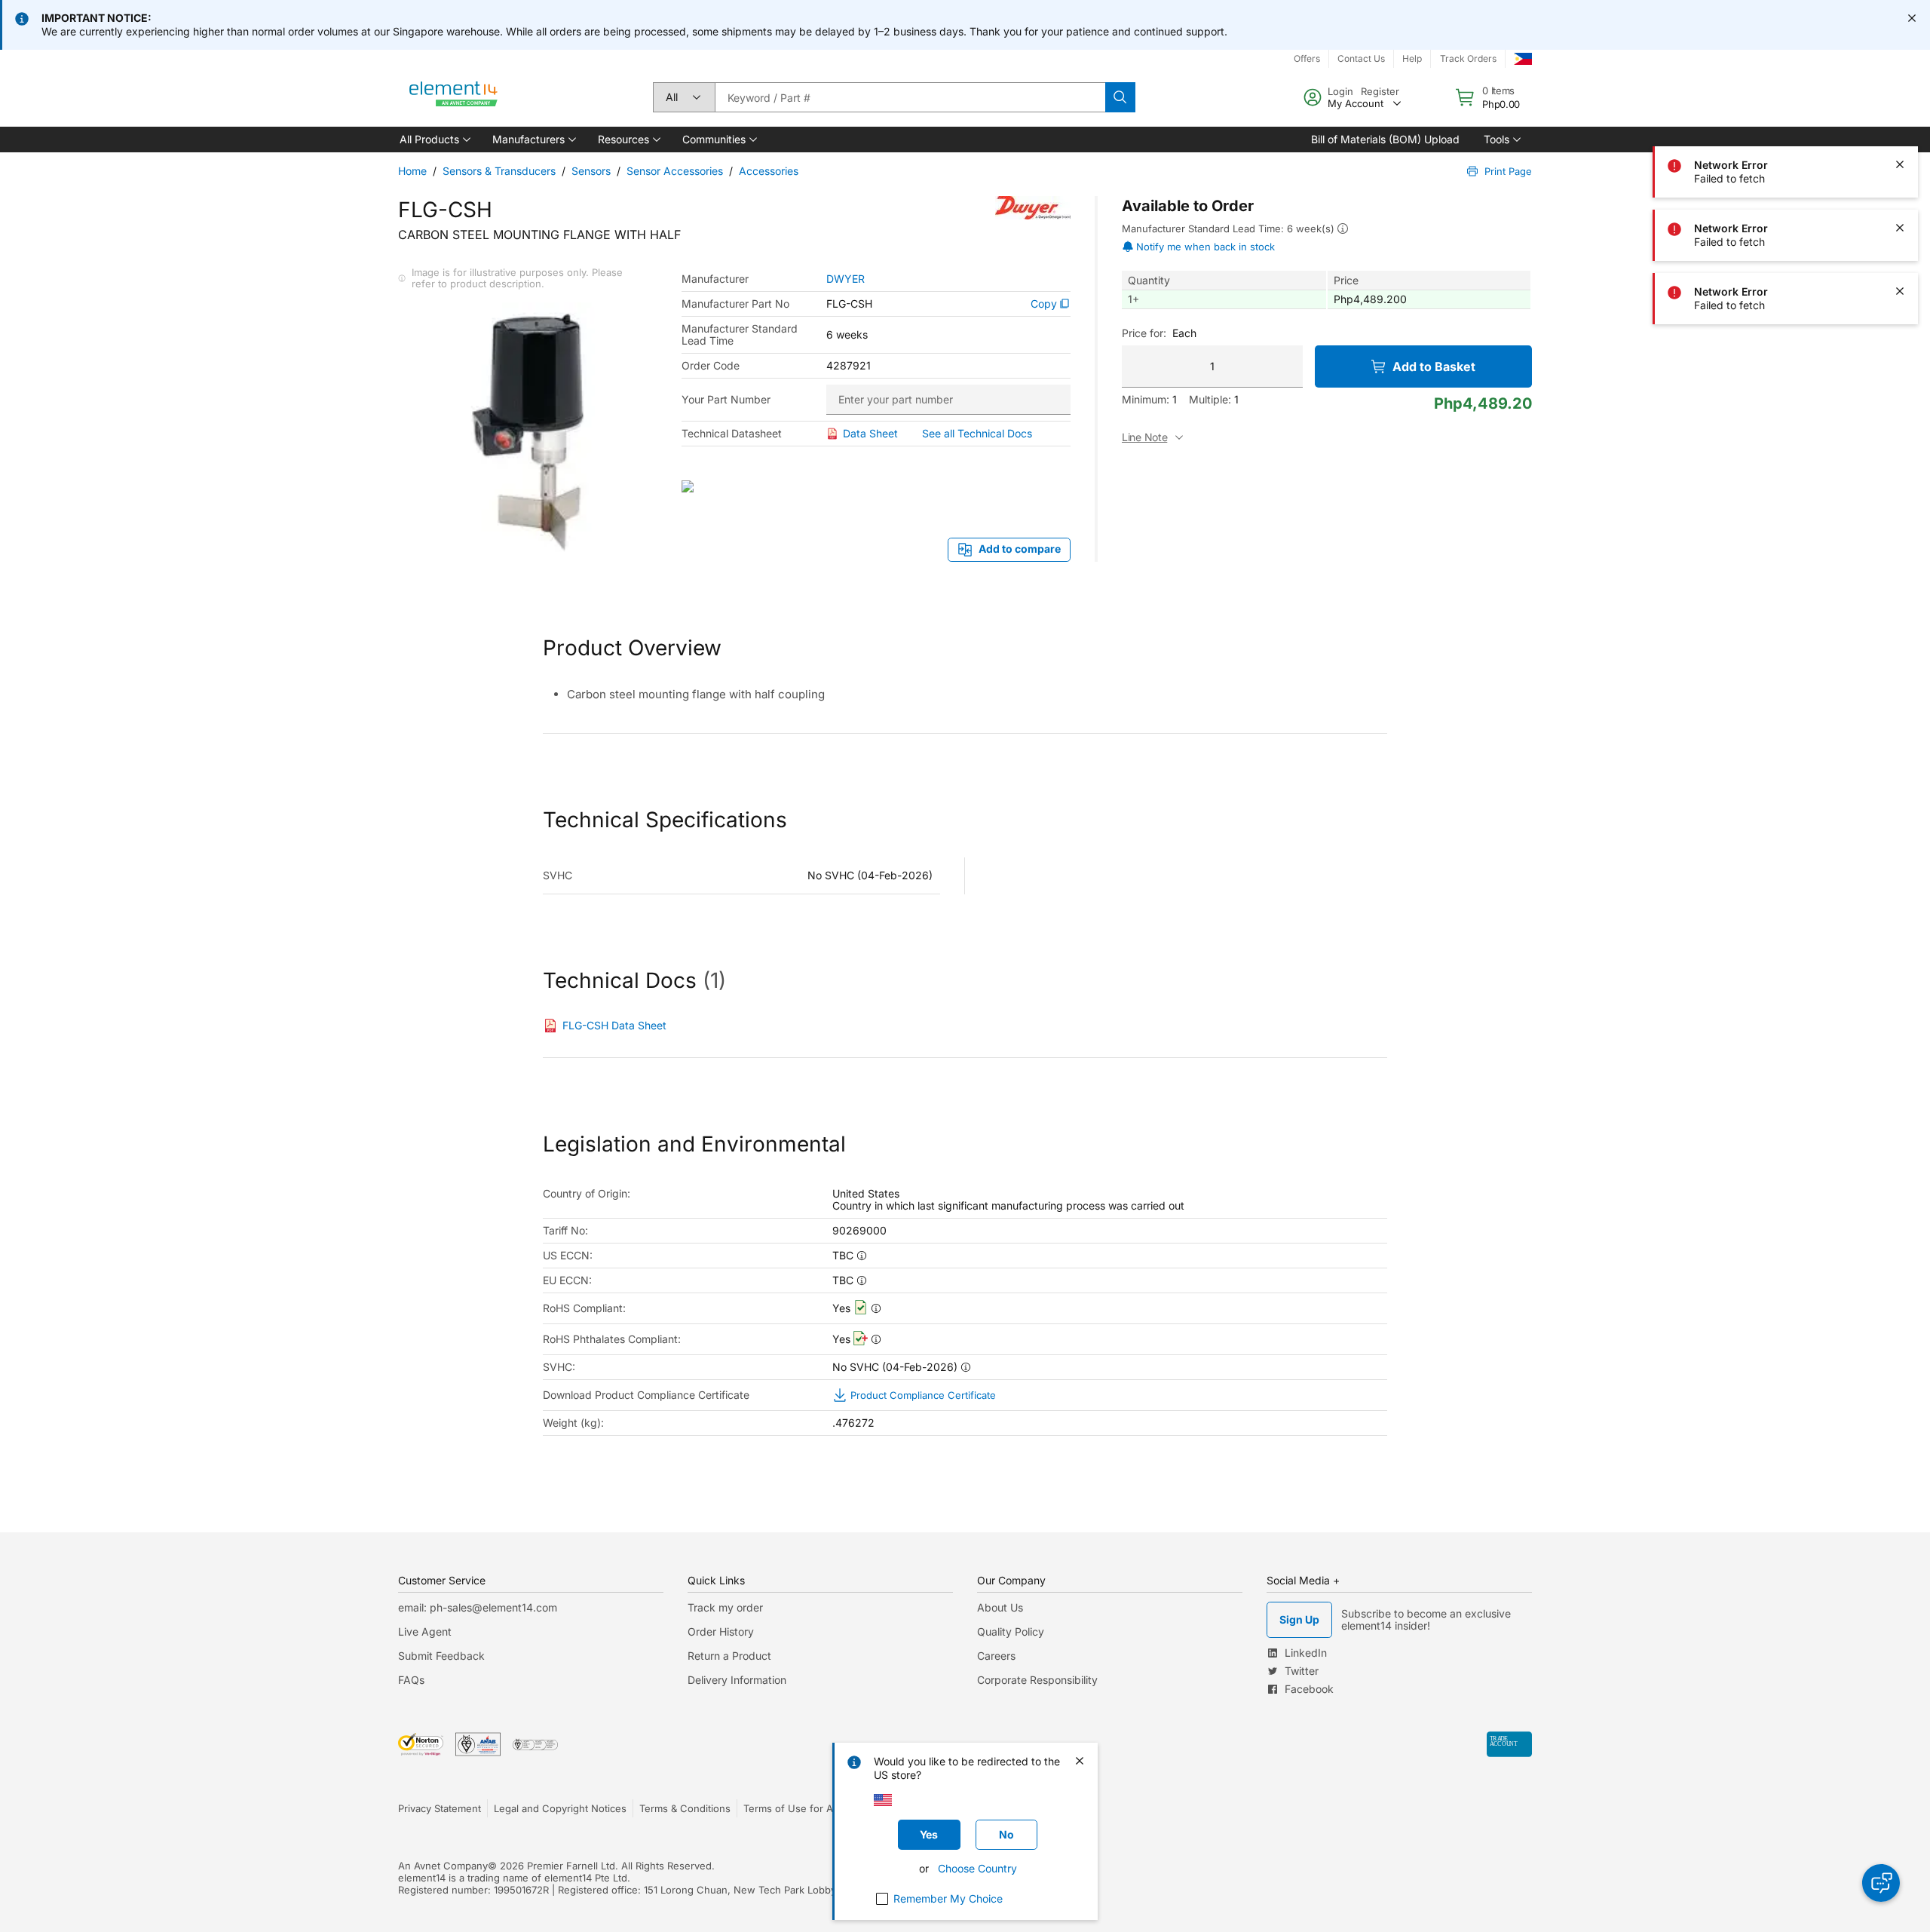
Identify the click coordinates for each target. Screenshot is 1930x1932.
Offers (1307, 58)
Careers (996, 1656)
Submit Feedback (441, 1656)
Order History (721, 1631)
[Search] (1120, 97)
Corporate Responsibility (1037, 1680)
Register (1380, 91)
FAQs (411, 1680)
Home (412, 171)
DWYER (846, 279)
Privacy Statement (440, 1808)
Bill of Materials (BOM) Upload (1385, 139)
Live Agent (425, 1631)
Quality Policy (1011, 1631)
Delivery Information (737, 1680)
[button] (434, 140)
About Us (1000, 1607)
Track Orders (1468, 58)
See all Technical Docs (977, 433)
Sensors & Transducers (499, 171)
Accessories (769, 171)
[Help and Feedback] (1881, 1883)
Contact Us (1361, 58)
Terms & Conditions (685, 1808)
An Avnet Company (443, 1866)
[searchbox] (910, 97)
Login (1340, 91)
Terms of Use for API (792, 1808)
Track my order (725, 1607)
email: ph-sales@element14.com (478, 1607)
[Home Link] (454, 97)
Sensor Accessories (675, 171)
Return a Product (729, 1656)
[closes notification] (1912, 18)
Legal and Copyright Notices (560, 1808)
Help (1412, 58)
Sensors (591, 171)
